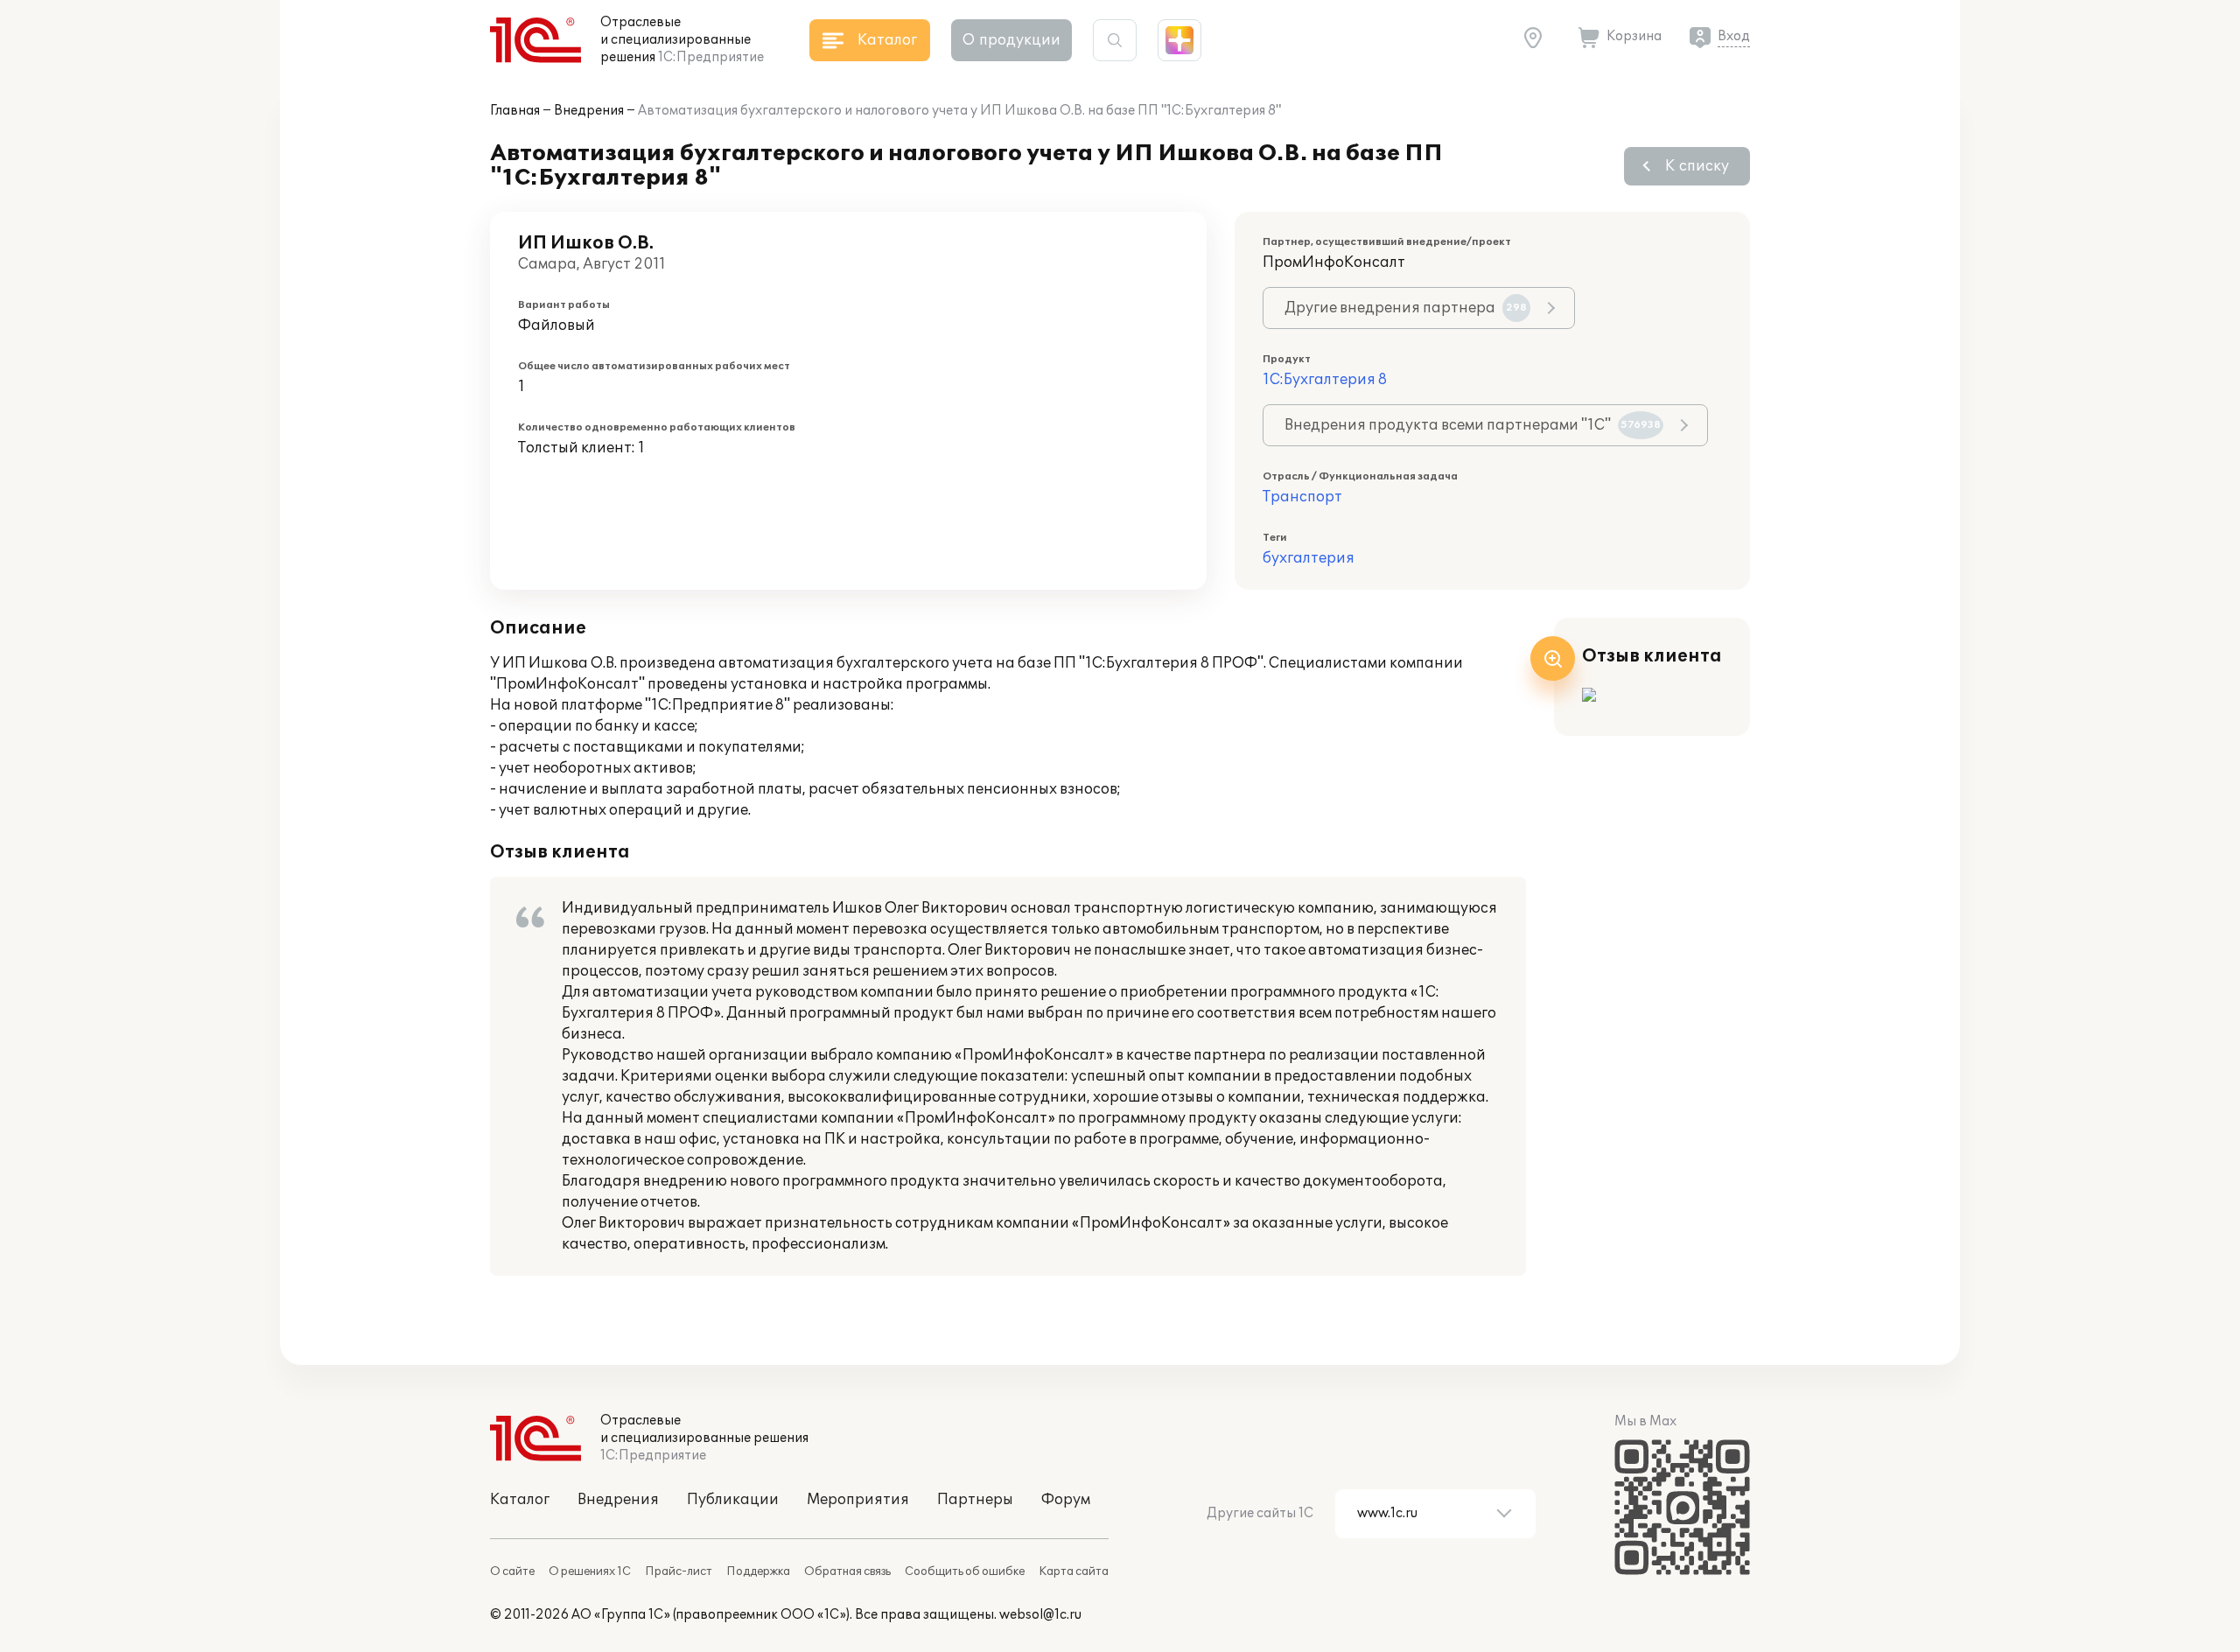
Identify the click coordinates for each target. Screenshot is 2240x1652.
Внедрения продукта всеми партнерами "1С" (1473, 425)
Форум (1066, 1500)
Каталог (520, 1500)
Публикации (733, 1500)
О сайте (512, 1571)
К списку (1697, 166)
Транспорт (1302, 497)
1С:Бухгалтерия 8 (1325, 380)
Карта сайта (1074, 1571)
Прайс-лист (679, 1571)
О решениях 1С (590, 1571)
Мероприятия (858, 1500)
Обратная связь (847, 1571)
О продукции (1011, 40)
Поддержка (758, 1571)
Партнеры (975, 1500)
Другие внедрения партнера (1406, 308)
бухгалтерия (1309, 558)
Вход (1734, 36)
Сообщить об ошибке (965, 1571)
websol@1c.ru (1040, 1615)
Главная (515, 111)
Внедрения (589, 111)
